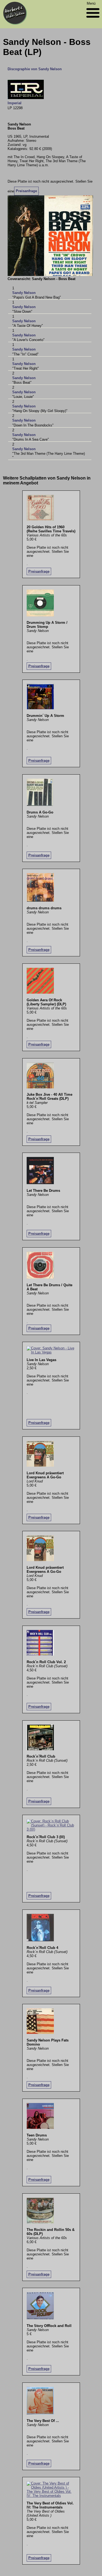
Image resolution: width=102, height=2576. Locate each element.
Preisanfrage (26, 191)
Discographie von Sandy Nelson (35, 69)
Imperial (15, 103)
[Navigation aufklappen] (93, 19)
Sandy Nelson (24, 293)
